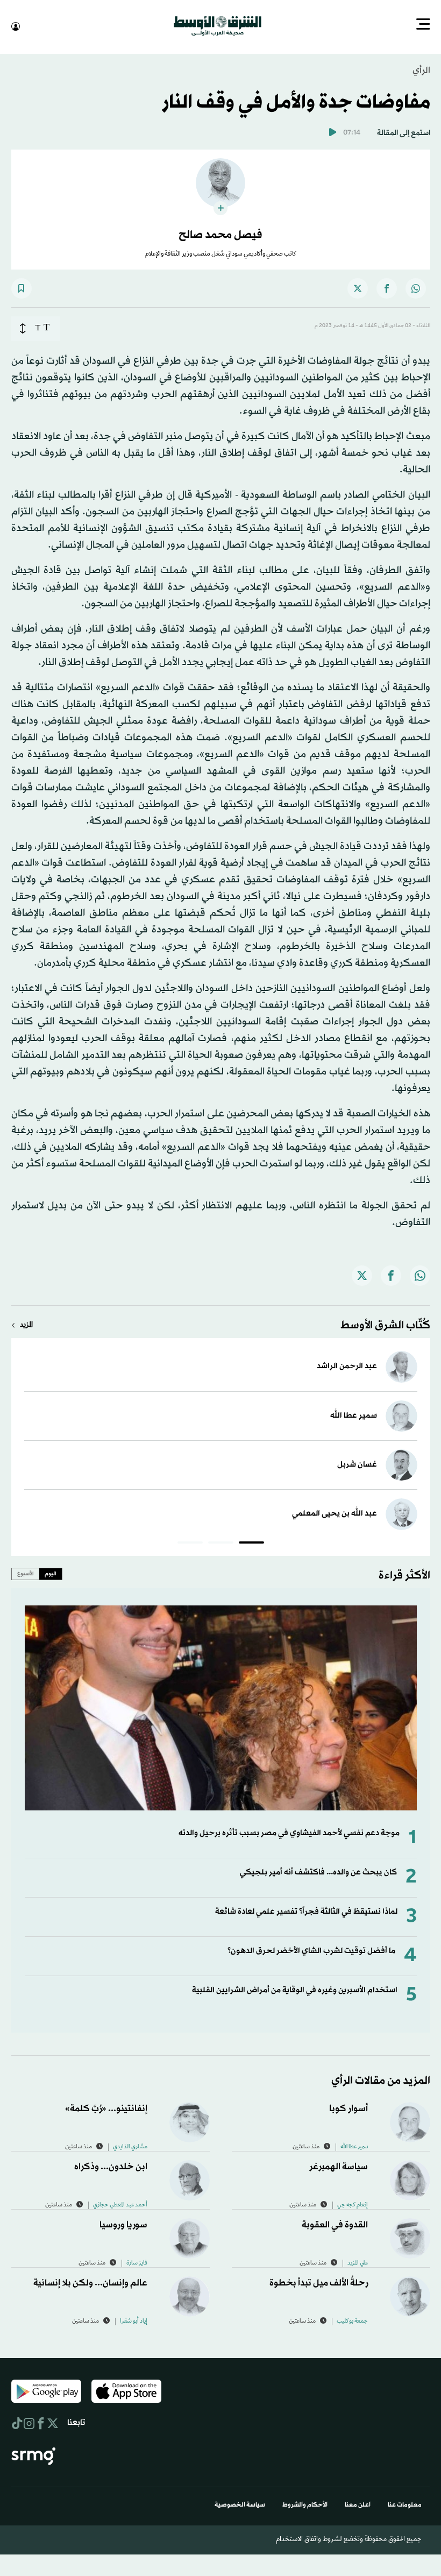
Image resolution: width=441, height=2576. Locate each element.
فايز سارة (137, 2262)
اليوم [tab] (51, 1573)
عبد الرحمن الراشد (347, 1365)
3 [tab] (190, 1543)
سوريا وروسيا (123, 2224)
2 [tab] (221, 1543)
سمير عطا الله (354, 1415)
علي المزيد (358, 2262)
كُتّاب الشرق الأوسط (385, 1325)
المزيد (26, 1324)
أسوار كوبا (348, 2108)
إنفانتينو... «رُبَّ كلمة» (106, 2108)
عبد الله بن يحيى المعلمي (335, 1513)
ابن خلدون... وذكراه (111, 2166)
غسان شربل (357, 1464)
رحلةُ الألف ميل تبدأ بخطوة (319, 2282)
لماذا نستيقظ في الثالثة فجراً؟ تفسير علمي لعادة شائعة (306, 1911)
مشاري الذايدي (130, 2146)
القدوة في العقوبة (335, 2224)
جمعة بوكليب (352, 2320)
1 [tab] (251, 1543)
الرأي (421, 70)
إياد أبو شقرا (134, 2320)
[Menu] (423, 25)
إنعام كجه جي (353, 2204)
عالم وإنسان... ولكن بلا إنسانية (90, 2282)
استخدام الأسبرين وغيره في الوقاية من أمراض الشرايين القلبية (295, 1989)
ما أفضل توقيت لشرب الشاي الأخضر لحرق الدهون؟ (311, 1950)
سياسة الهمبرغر (339, 2166)
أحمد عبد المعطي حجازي (120, 2204)
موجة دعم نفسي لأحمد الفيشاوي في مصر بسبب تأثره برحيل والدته (289, 1832)
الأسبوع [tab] (26, 1573)
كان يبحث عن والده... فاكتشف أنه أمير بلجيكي (318, 1871)
